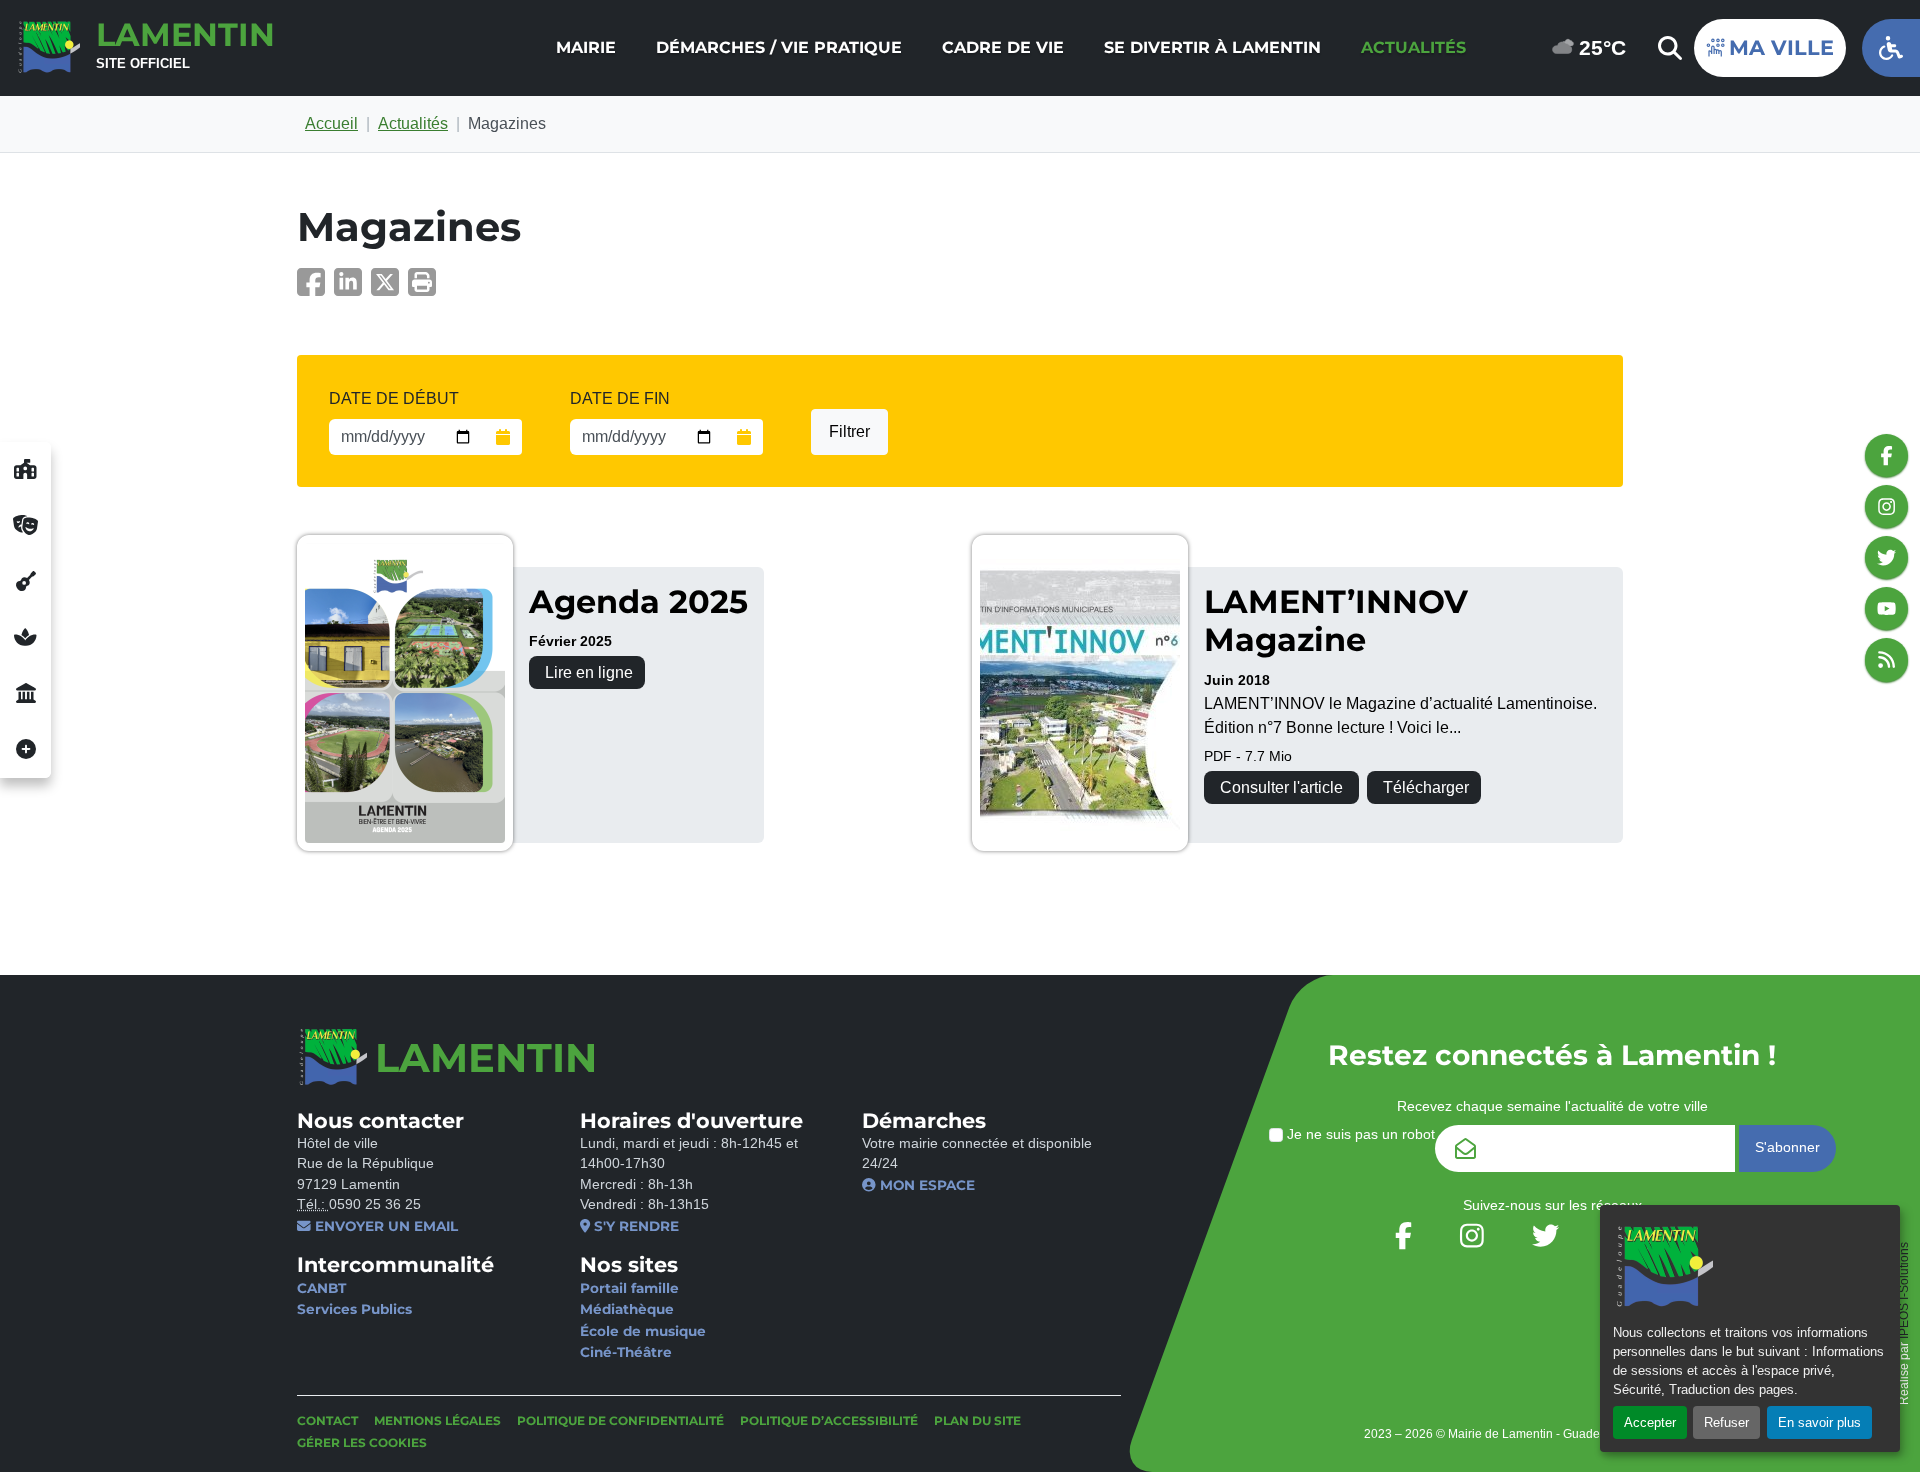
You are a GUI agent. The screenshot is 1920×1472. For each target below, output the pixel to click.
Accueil (331, 123)
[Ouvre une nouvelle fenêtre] (25, 470)
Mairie (586, 47)
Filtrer (849, 431)
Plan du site (977, 1420)
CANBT (321, 1288)
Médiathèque (627, 1309)
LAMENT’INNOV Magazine (1336, 620)
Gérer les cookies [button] (362, 1442)
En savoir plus (1819, 1422)
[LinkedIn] (352, 288)
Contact (327, 1420)
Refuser (1726, 1422)
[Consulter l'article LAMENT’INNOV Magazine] (1080, 693)
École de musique (643, 1331)
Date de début (394, 398)
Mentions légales (437, 1420)
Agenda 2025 (638, 601)
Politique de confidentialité (620, 1420)
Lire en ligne (589, 672)
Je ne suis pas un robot (1359, 1134)
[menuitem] (586, 48)
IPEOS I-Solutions (1904, 1290)
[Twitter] (389, 288)
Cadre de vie (1003, 47)
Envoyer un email (384, 1226)
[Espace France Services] (25, 694)
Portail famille (629, 1288)
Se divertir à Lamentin (1212, 47)
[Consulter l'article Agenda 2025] (405, 693)
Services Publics (354, 1309)
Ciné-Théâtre (626, 1352)
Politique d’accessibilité (829, 1420)
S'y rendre (634, 1226)
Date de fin (620, 398)
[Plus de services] (25, 750)
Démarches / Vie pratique (779, 47)
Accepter (1650, 1422)
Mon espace (925, 1185)
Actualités (1413, 47)
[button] (422, 288)
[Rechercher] (1668, 48)
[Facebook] (315, 288)
